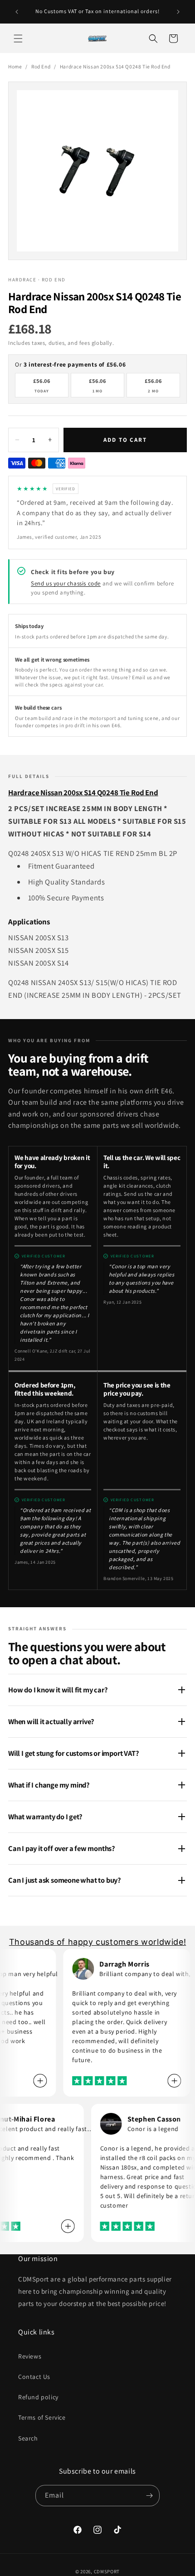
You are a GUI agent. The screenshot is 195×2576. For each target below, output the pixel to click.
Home (15, 66)
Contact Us (34, 2377)
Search (28, 2438)
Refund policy (38, 2397)
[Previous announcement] (17, 12)
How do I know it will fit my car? (58, 1690)
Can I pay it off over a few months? (62, 1848)
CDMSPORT (107, 2571)
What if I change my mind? (49, 1785)
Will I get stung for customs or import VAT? (74, 1753)
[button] (18, 39)
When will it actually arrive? (51, 1721)
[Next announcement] (178, 12)
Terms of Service (42, 2417)
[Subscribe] (149, 2496)
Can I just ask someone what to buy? (65, 1880)
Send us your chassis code (66, 583)
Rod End (41, 66)
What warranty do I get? (45, 1817)
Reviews (30, 2356)
